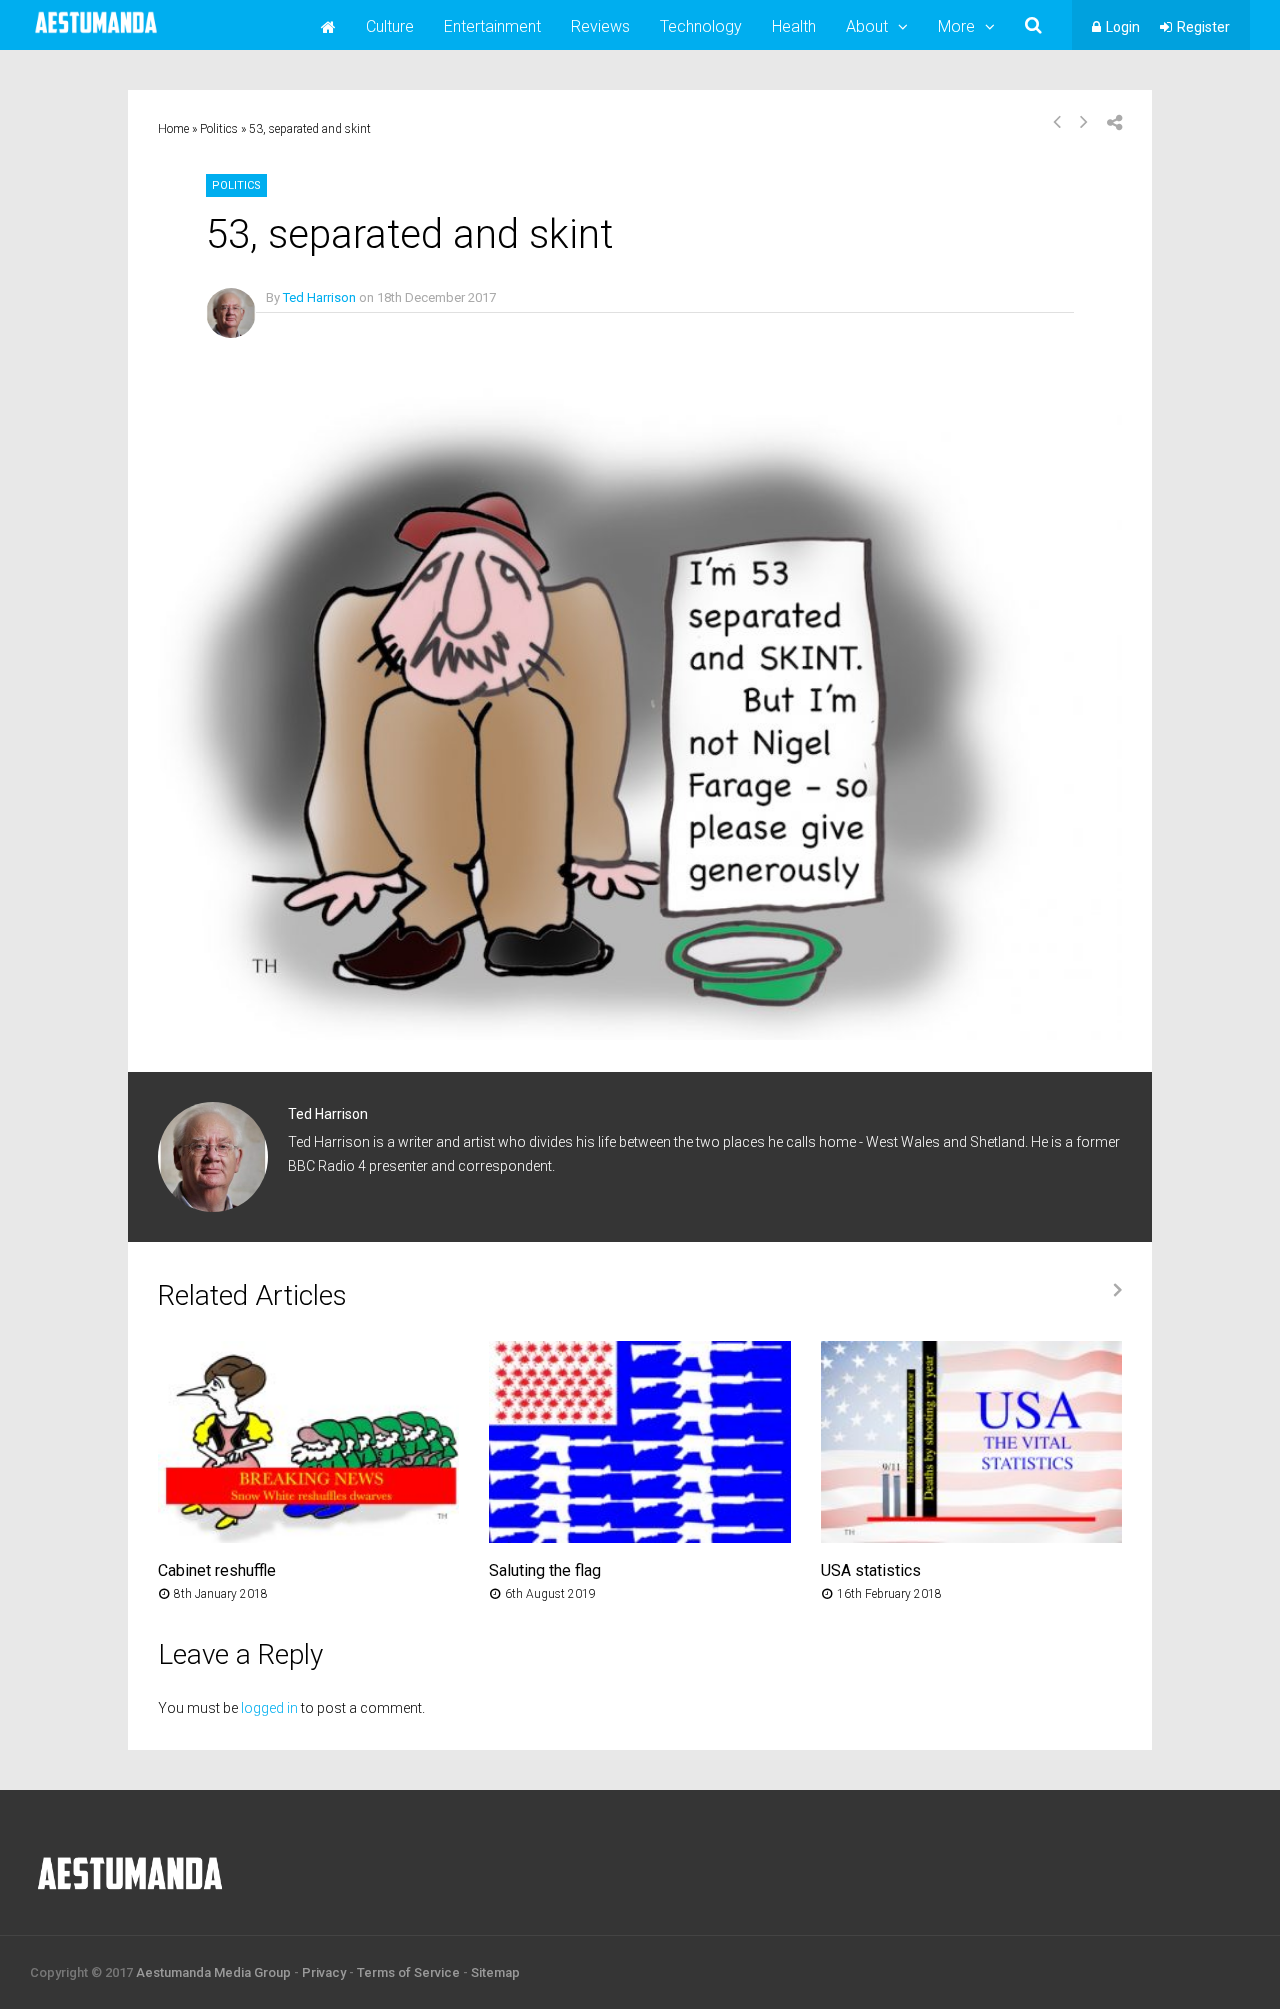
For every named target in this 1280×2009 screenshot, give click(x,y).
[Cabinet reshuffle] (308, 1537)
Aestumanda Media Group (213, 1972)
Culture (390, 26)
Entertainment (492, 26)
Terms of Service (408, 1972)
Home (173, 129)
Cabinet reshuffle (217, 1570)
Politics (219, 129)
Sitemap (495, 1972)
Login (1123, 27)
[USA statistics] (971, 1537)
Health (794, 26)
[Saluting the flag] (639, 1537)
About (867, 26)
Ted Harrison (319, 297)
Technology (701, 26)
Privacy (324, 1972)
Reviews (600, 26)
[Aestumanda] (96, 34)
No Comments (307, 326)
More (956, 26)
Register (1203, 27)
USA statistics (871, 1570)
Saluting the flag (545, 1570)
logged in (269, 1708)
